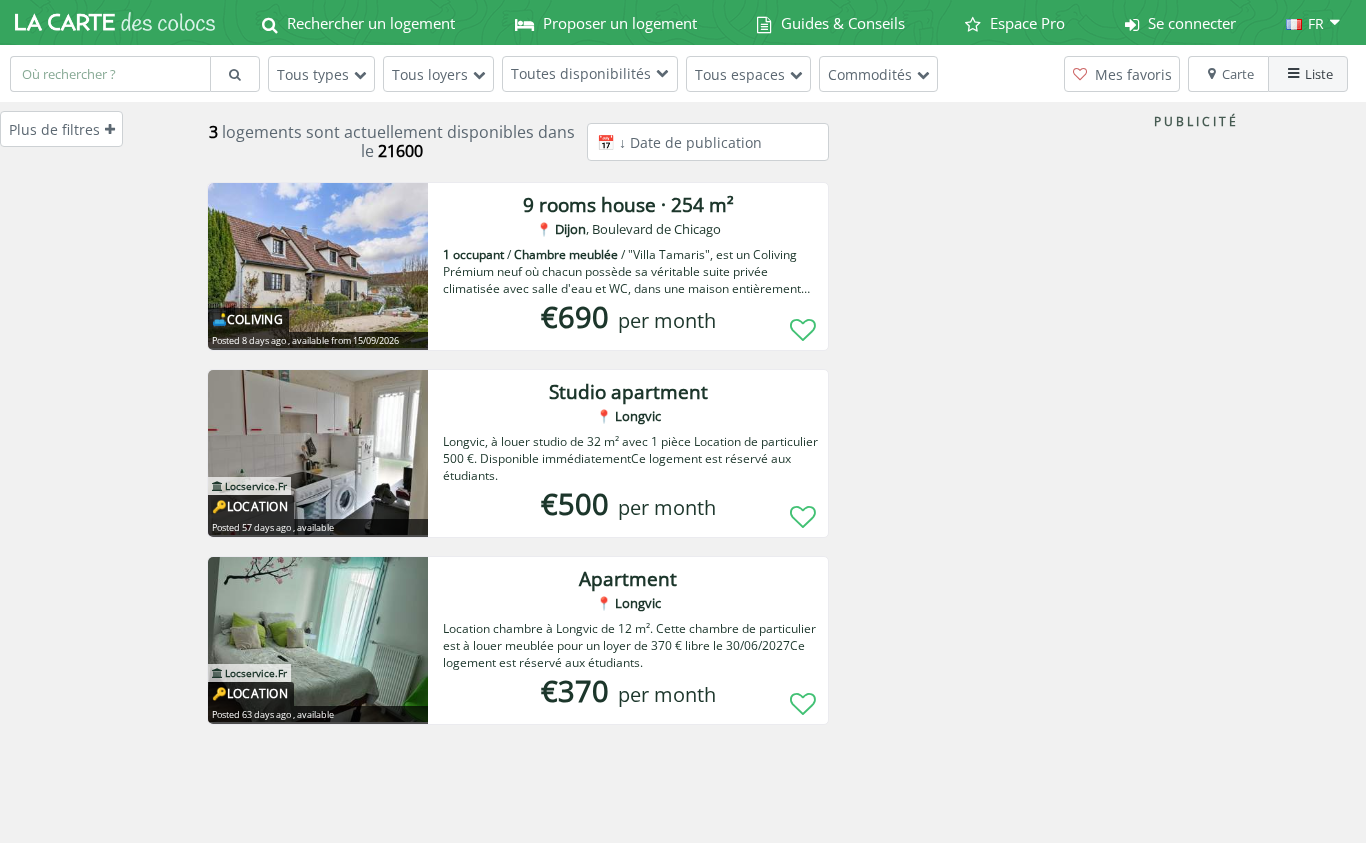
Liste (1319, 74)
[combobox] (110, 74)
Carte (1238, 74)
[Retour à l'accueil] (115, 22)
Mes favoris (1131, 74)
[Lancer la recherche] (235, 74)
